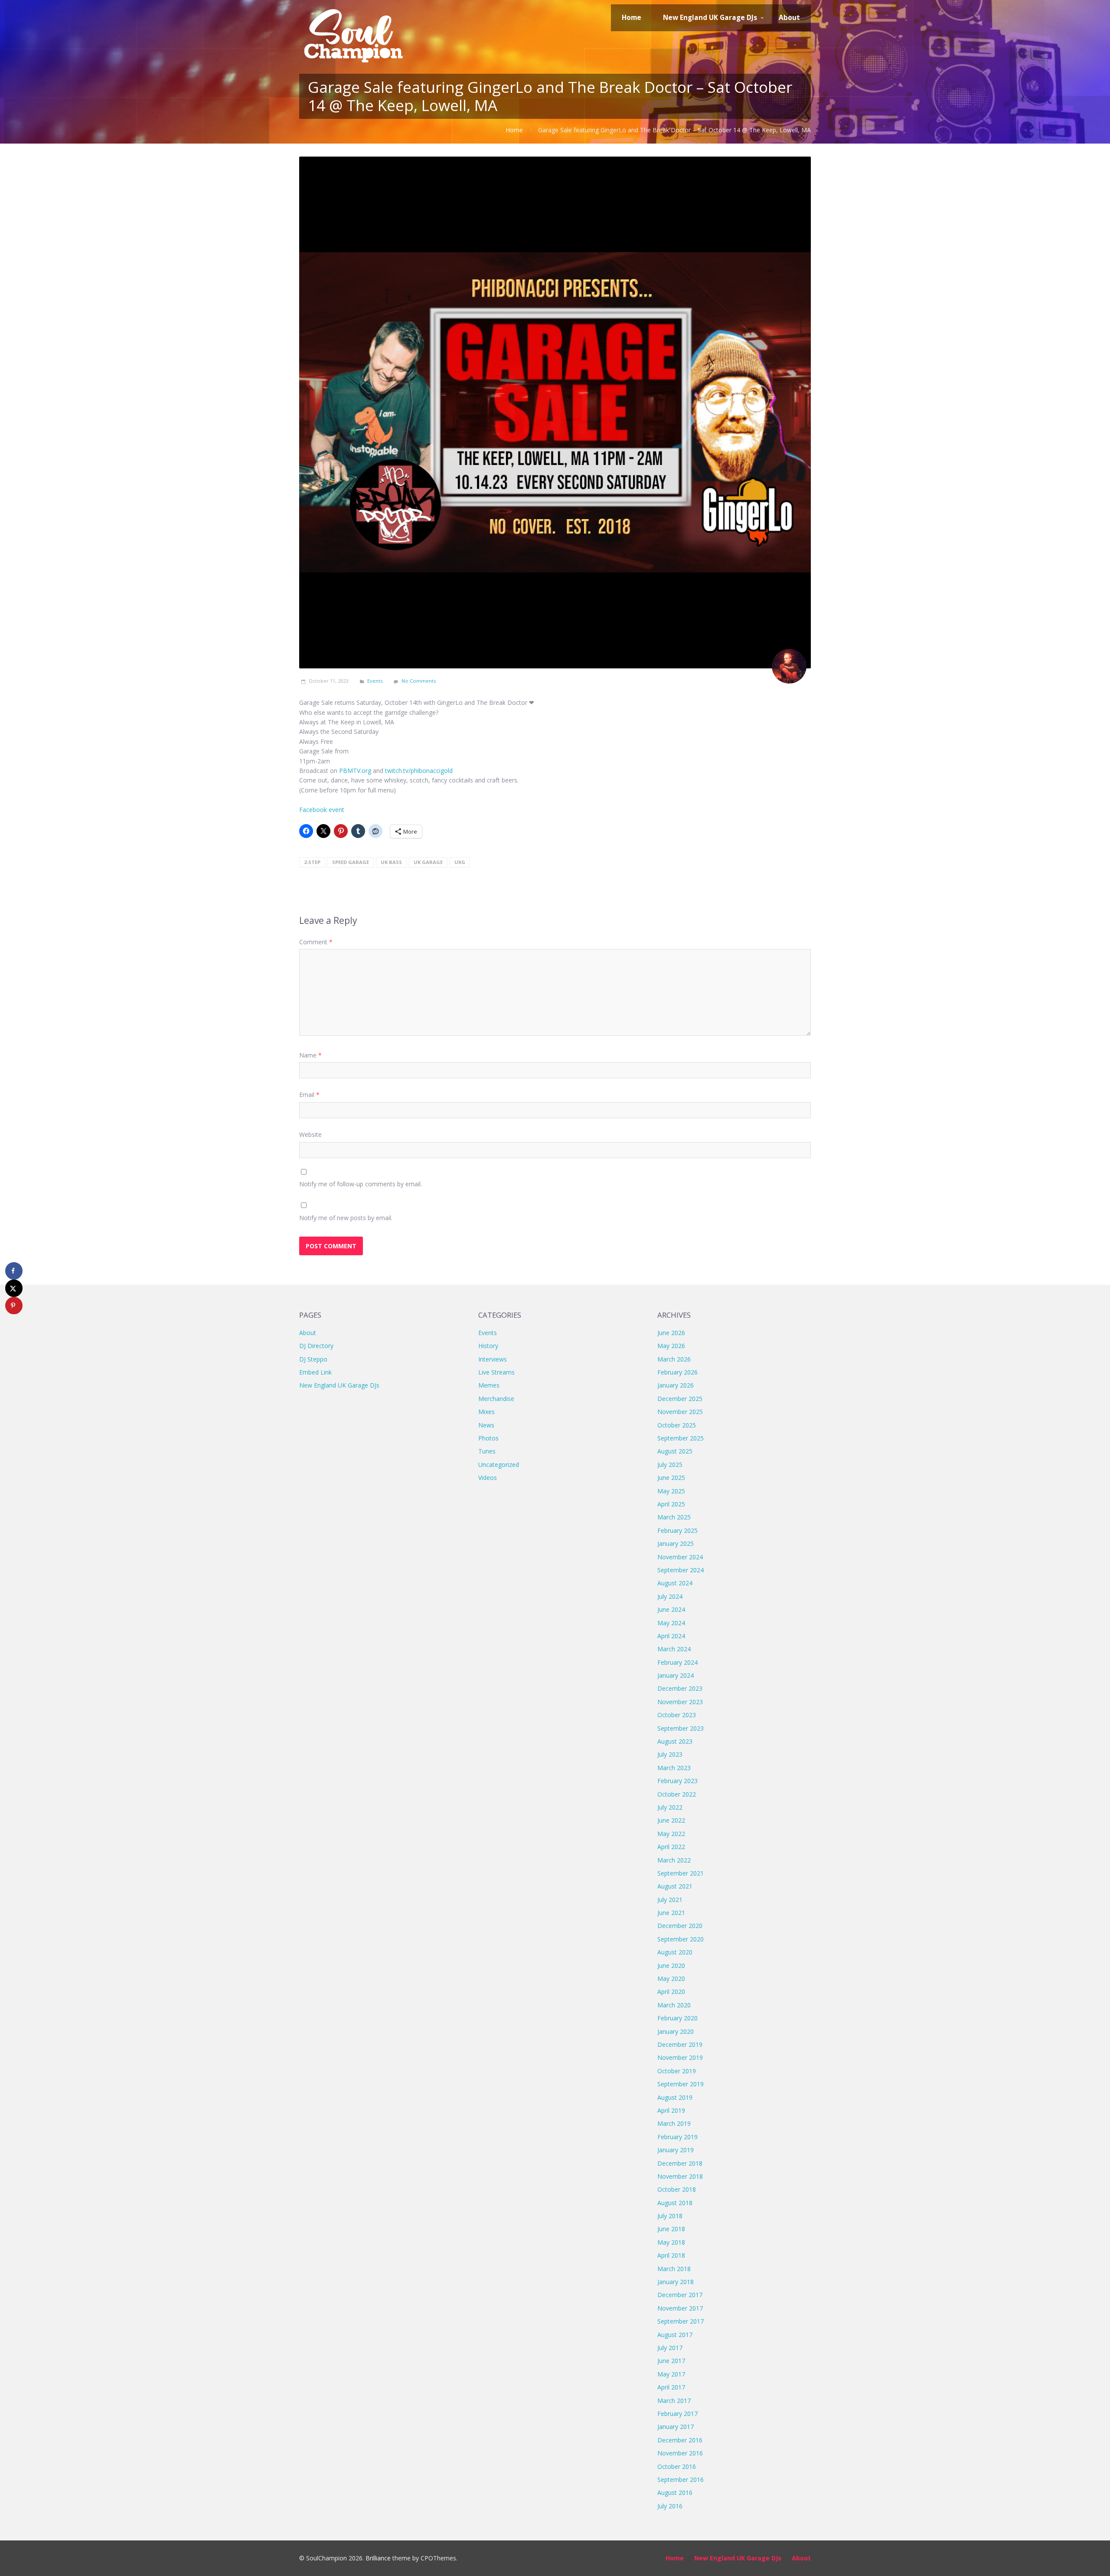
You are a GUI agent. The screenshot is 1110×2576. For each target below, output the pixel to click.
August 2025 (675, 1451)
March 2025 (674, 1517)
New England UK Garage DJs (339, 1385)
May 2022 (671, 1834)
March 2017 (674, 2401)
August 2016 (675, 2493)
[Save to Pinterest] (14, 1306)
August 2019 (675, 2097)
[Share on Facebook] (14, 1271)
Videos (488, 1478)
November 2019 (680, 2057)
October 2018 (677, 2189)
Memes (489, 1385)
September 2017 (681, 2321)
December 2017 (680, 2295)
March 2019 (674, 2123)
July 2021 (670, 1900)
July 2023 (670, 1754)
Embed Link (315, 1372)
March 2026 (674, 1359)
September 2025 (681, 1438)
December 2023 (680, 1688)
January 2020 (676, 2031)
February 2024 (677, 1662)
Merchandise (496, 1399)
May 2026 (671, 1346)
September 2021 (681, 1873)
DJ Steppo (313, 1359)
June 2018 (671, 2229)
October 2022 (677, 1794)
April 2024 (671, 1636)
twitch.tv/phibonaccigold (419, 771)
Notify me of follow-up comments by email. (361, 1184)
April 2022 (671, 1847)
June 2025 (671, 1478)
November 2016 (680, 2453)
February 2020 (677, 2018)
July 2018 (670, 2216)
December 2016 (680, 2440)
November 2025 (680, 1412)
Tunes (487, 1451)
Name (310, 1055)
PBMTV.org (355, 771)
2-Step (312, 862)
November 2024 (680, 1557)
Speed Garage (351, 862)
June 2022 (671, 1820)
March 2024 (674, 1649)
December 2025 (680, 1399)
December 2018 (680, 2163)
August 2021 (675, 1886)
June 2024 (671, 1609)
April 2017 (671, 2387)
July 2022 (670, 1807)
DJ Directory (316, 1346)
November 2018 (680, 2176)
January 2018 (676, 2282)
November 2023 (680, 1702)
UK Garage (428, 862)
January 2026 (676, 1385)
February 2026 (677, 1372)
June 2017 (671, 2361)
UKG (460, 862)
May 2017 (671, 2374)
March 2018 (674, 2269)
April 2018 (671, 2255)
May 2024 (671, 1623)
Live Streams (496, 1372)
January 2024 (676, 1675)
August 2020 (675, 1952)
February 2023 (677, 1781)
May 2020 (671, 1979)
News (486, 1425)
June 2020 (671, 1966)
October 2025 (677, 1425)
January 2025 (676, 1543)
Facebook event (322, 810)
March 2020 (674, 2005)
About (308, 1333)
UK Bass (391, 862)
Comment (316, 942)
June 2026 (671, 1333)
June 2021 (671, 1913)
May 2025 (671, 1491)
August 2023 (675, 1741)
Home (514, 130)
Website (310, 1134)
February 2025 (677, 1530)
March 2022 (674, 1860)
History (488, 1346)
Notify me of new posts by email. (346, 1218)
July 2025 (670, 1465)
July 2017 (670, 2348)
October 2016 (677, 2466)
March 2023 (674, 1768)
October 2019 (677, 2071)
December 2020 (680, 1926)
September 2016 (681, 2479)
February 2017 (677, 2414)
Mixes (486, 1412)
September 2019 (681, 2084)
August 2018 (675, 2203)
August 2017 (675, 2335)
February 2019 (677, 2137)
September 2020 (681, 1939)
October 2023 (677, 1715)
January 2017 (676, 2427)
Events (375, 681)
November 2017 (680, 2308)
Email (309, 1095)
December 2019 (680, 2044)
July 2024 (670, 1596)
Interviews (493, 1359)
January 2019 (676, 2150)
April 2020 (671, 1992)
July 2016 (670, 2506)
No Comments (419, 681)
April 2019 (671, 2110)
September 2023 (681, 1728)
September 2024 (681, 1570)
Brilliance (378, 2558)
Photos (488, 1438)
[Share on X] (14, 1288)
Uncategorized (499, 1465)
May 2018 (671, 2242)
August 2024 (675, 1583)
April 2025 (671, 1504)
